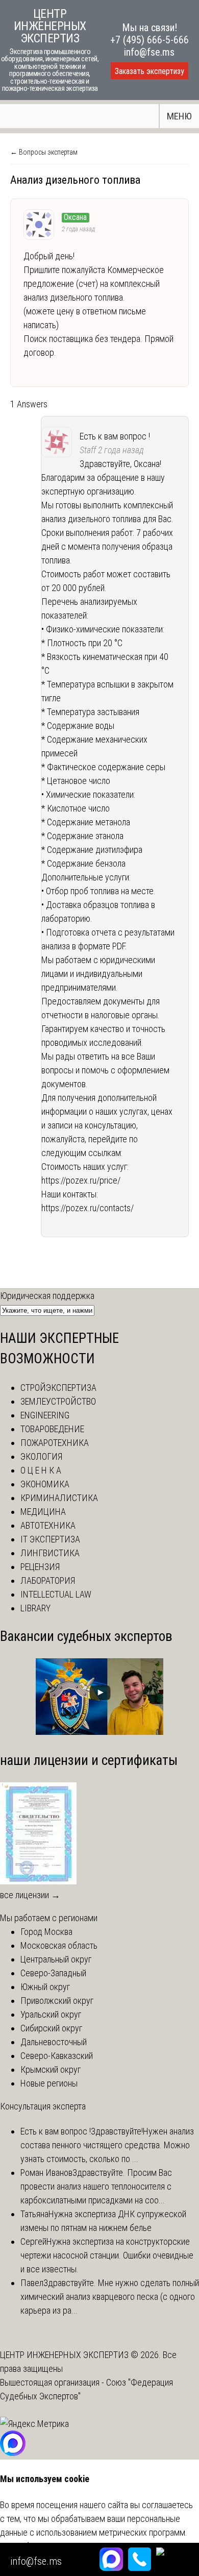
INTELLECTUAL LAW (56, 1594)
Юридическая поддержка (47, 1296)
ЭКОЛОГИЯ (41, 1456)
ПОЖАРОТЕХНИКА (55, 1443)
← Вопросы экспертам (44, 152)
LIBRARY (35, 1608)
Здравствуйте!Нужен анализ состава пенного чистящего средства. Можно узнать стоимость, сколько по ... (107, 2145)
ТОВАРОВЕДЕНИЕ (52, 1429)
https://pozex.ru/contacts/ (88, 1208)
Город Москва (46, 1932)
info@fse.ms (149, 52)
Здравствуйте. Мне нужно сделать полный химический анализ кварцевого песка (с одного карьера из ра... (110, 2297)
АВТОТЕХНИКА (48, 1525)
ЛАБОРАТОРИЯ (48, 1580)
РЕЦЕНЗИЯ (40, 1567)
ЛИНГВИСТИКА (50, 1553)
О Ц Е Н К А (41, 1470)
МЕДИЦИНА (43, 1512)
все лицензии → (30, 1895)
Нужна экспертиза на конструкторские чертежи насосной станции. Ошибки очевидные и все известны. (107, 2255)
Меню (179, 116)
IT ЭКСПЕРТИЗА (50, 1539)
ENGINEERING (45, 1415)
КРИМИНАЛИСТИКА (59, 1498)
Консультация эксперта (43, 2106)
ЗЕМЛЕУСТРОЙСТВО (58, 1401)
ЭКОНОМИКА (45, 1484)
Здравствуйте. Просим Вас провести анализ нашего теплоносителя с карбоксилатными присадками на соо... (96, 2186)
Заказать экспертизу (150, 71)
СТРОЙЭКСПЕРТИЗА (58, 1388)
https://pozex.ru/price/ (81, 1180)
